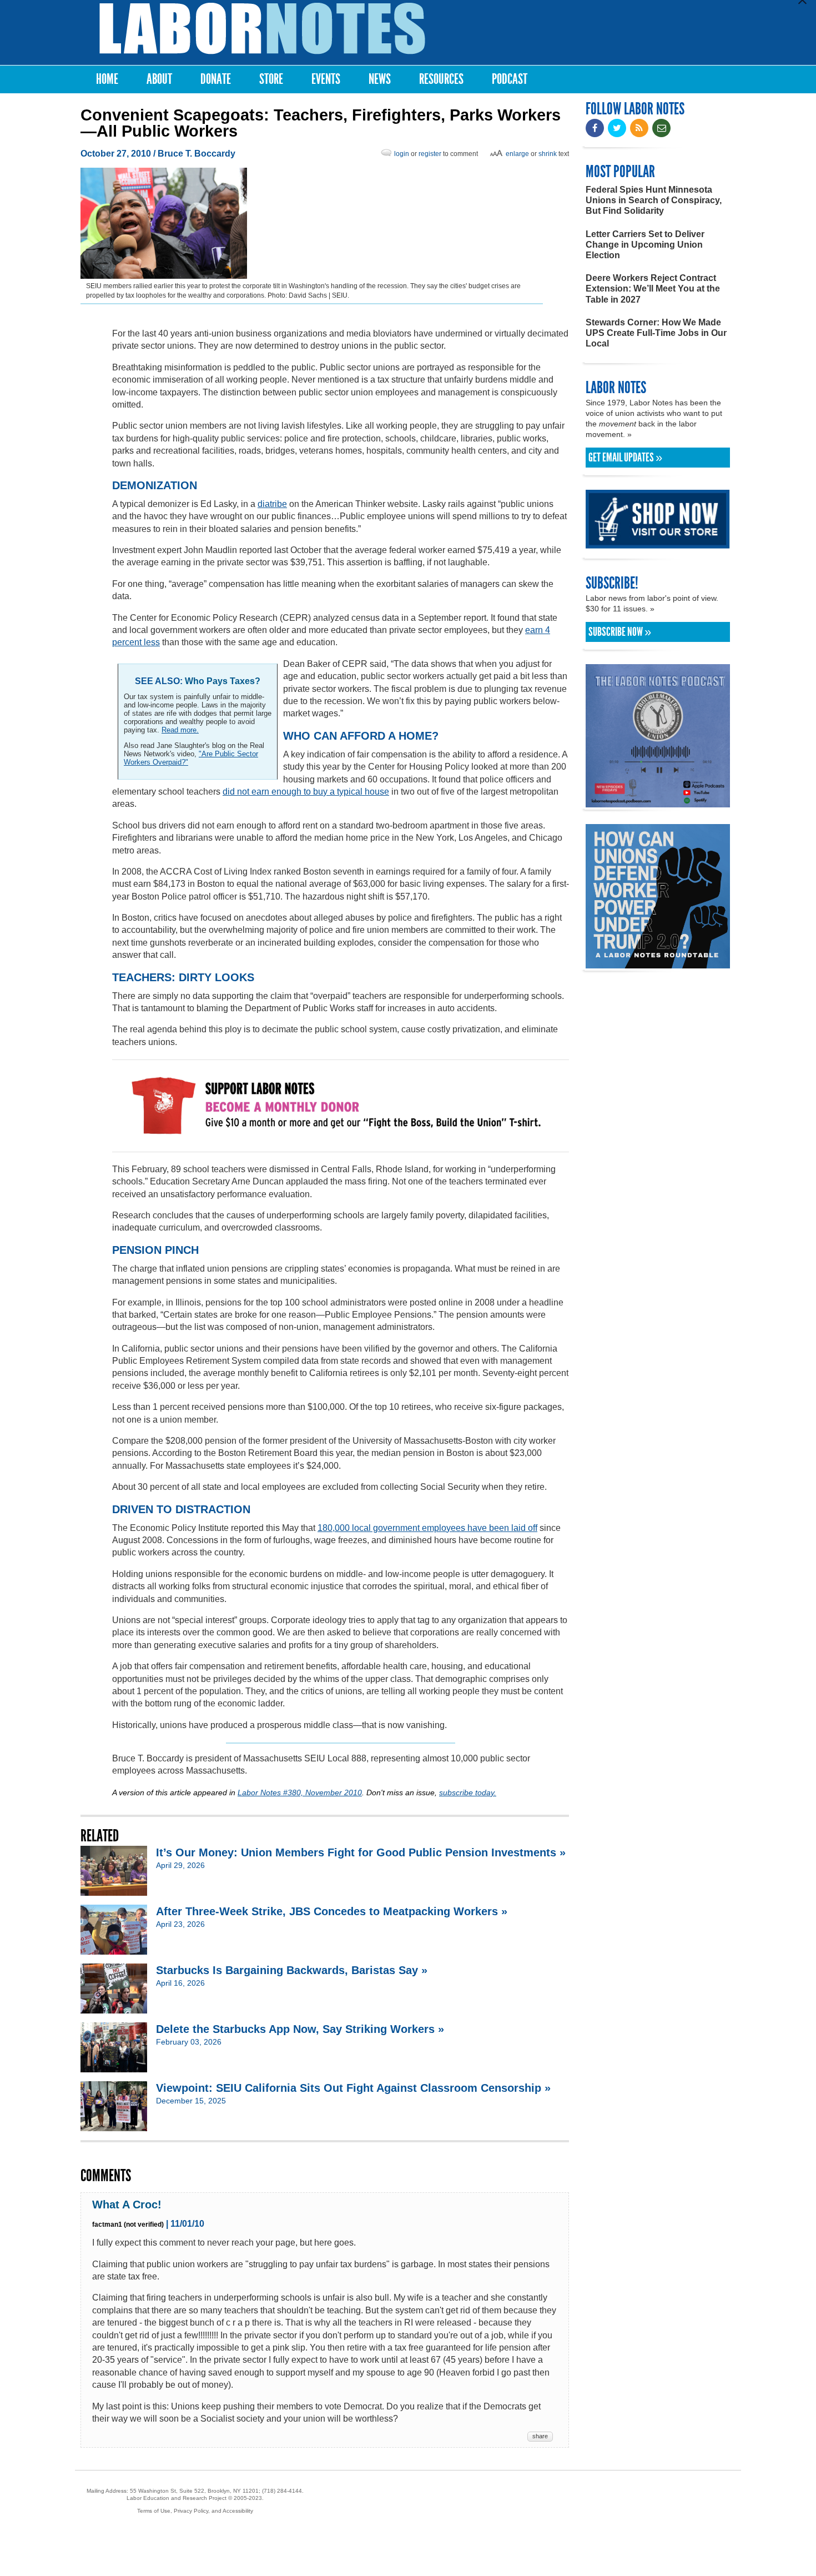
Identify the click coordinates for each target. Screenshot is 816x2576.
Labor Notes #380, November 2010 (300, 1792)
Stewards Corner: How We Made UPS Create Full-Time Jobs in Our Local (656, 333)
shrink (548, 154)
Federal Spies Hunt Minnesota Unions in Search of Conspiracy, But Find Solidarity (654, 200)
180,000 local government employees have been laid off (427, 1528)
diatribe (272, 504)
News (380, 79)
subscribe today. (468, 1792)
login (402, 154)
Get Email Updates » (625, 458)
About (159, 79)
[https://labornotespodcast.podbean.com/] (658, 802)
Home (107, 79)
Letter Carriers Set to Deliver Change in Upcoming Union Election (645, 245)
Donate (216, 79)
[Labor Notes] (262, 29)
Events (326, 79)
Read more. (180, 730)
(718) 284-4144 (282, 2491)
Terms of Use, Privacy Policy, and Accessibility (195, 2511)
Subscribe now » (620, 632)
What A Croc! (127, 2205)
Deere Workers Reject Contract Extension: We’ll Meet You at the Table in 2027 (653, 288)
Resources (441, 79)
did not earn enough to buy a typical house (306, 792)
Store (271, 79)
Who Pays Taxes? (223, 681)
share (540, 2436)
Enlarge (517, 154)
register (430, 154)
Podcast (510, 79)
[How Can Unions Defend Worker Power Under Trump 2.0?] (658, 963)
